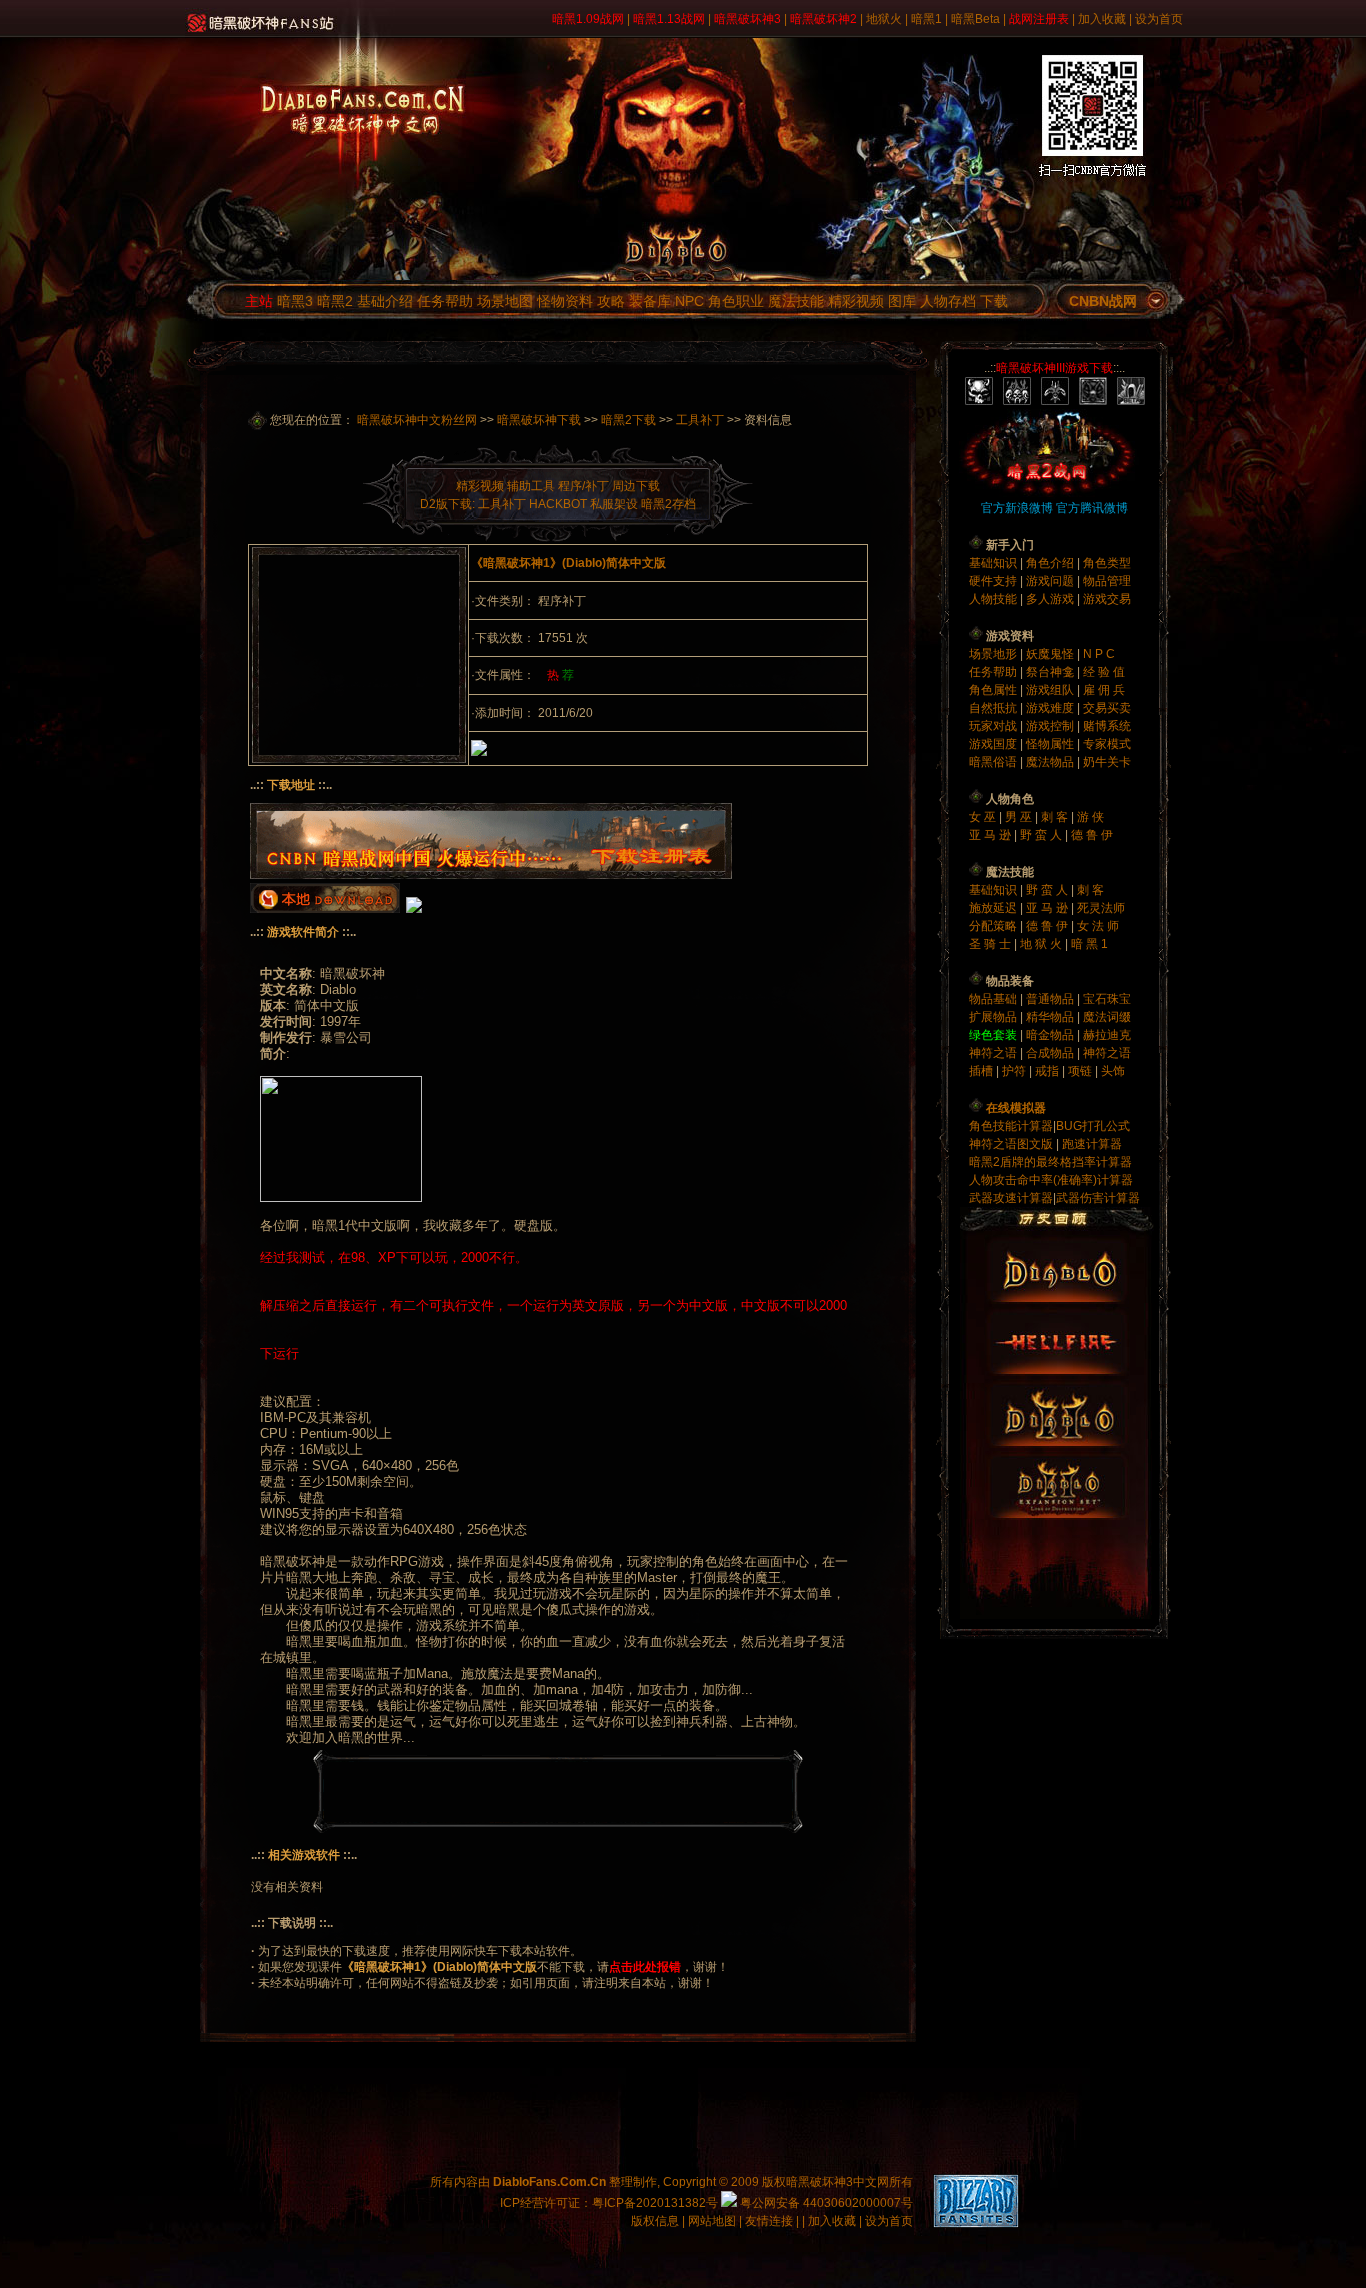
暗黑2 (335, 301)
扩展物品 (994, 1017)
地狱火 (884, 19)
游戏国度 (994, 744)
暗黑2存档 (668, 504)
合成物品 (1051, 1053)
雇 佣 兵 (1104, 690)
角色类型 (1107, 563)
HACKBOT (558, 504)
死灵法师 (1101, 908)
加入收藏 (1102, 19)
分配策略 (994, 926)
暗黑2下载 (628, 420)
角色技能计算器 (1011, 1126)
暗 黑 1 (1089, 944)
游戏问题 (1051, 581)
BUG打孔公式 (1093, 1126)
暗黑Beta (975, 19)
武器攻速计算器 (1011, 1198)
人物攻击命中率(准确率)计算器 (1051, 1180)
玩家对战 (994, 726)
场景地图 (505, 301)
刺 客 (1056, 817)
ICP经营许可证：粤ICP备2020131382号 (609, 2203)
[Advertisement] (359, 655)
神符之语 (994, 1053)
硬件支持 (994, 581)
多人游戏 (1051, 599)
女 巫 (984, 817)
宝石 (1095, 999)
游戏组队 (1051, 690)
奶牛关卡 (1107, 762)
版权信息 (655, 2221)
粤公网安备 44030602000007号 (825, 2203)
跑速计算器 (1092, 1144)
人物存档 (948, 301)
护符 (1014, 1071)
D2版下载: (447, 504)
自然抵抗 (994, 708)
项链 (1080, 1071)
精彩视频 (856, 301)
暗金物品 (1051, 1035)
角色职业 (736, 301)
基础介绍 (385, 301)
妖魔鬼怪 (1051, 654)
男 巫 (1020, 817)
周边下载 (636, 486)
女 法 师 (1098, 926)
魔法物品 (1051, 762)
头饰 (1113, 1071)
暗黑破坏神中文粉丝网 (417, 420)
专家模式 (1107, 744)
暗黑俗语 (994, 762)
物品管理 (1107, 581)
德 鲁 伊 (1092, 835)
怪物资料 (565, 301)
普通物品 (1051, 999)
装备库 (650, 301)
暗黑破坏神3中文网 (837, 2182)
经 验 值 (1104, 672)
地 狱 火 (1042, 944)
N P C (1099, 654)
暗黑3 (295, 301)
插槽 (981, 1071)
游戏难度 (1051, 708)
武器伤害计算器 (1098, 1198)
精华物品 (1051, 1017)
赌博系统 (1107, 726)
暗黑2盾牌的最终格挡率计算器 (1050, 1162)
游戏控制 (1051, 726)
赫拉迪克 (1107, 1035)
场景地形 (994, 654)
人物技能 (994, 599)
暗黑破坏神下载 (539, 420)
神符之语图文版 (1011, 1144)
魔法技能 (796, 301)
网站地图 (713, 2221)
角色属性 (994, 690)
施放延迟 (994, 908)
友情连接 (769, 2221)
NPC (689, 301)
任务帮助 (445, 301)
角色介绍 (1051, 563)
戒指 (1047, 1071)
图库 (902, 301)
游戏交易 (1107, 599)
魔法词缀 (1107, 1017)
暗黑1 (926, 19)
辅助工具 (531, 486)
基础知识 (994, 563)
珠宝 (1119, 999)
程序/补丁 (583, 486)
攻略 (611, 301)
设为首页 (1159, 19)
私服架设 (614, 504)
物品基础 (994, 999)
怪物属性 (1051, 744)
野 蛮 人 (1042, 835)
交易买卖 (1107, 708)
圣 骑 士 (991, 944)
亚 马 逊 (991, 835)
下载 (994, 301)
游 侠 (1090, 817)
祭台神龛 (1051, 672)
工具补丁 (700, 420)
